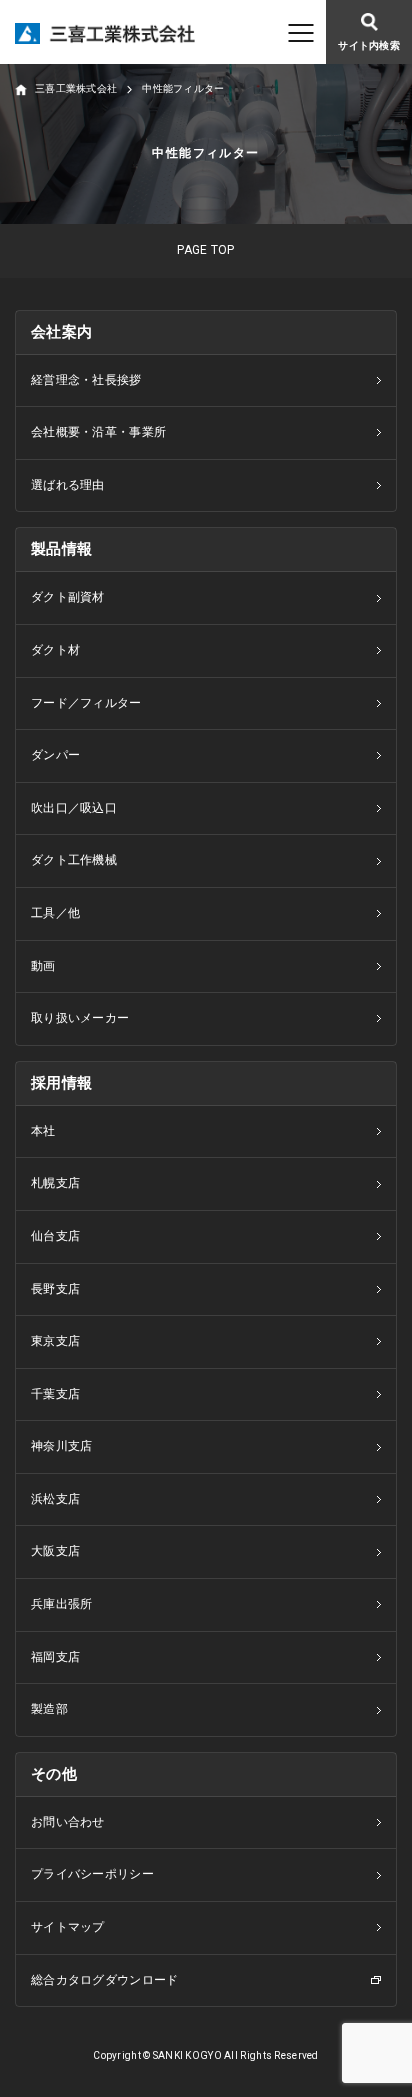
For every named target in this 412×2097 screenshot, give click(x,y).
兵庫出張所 (61, 1604)
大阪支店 (55, 1551)
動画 (43, 966)
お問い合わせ (68, 1822)
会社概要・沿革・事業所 (98, 432)
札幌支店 (55, 1183)
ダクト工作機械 (74, 860)
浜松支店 (55, 1499)
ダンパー (55, 755)
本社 (43, 1131)
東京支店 (55, 1341)
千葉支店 (55, 1394)
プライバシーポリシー (92, 1874)
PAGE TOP (205, 250)
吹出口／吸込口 (74, 808)
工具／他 (55, 913)
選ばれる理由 (68, 485)
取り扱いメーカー (80, 1018)
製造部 (49, 1709)
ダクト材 (55, 650)
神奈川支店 (61, 1446)
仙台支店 (55, 1236)
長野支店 (55, 1289)
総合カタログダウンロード (104, 1980)
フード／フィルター (86, 703)
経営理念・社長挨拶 (86, 380)
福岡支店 (55, 1657)
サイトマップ (68, 1927)
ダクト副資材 (68, 597)
